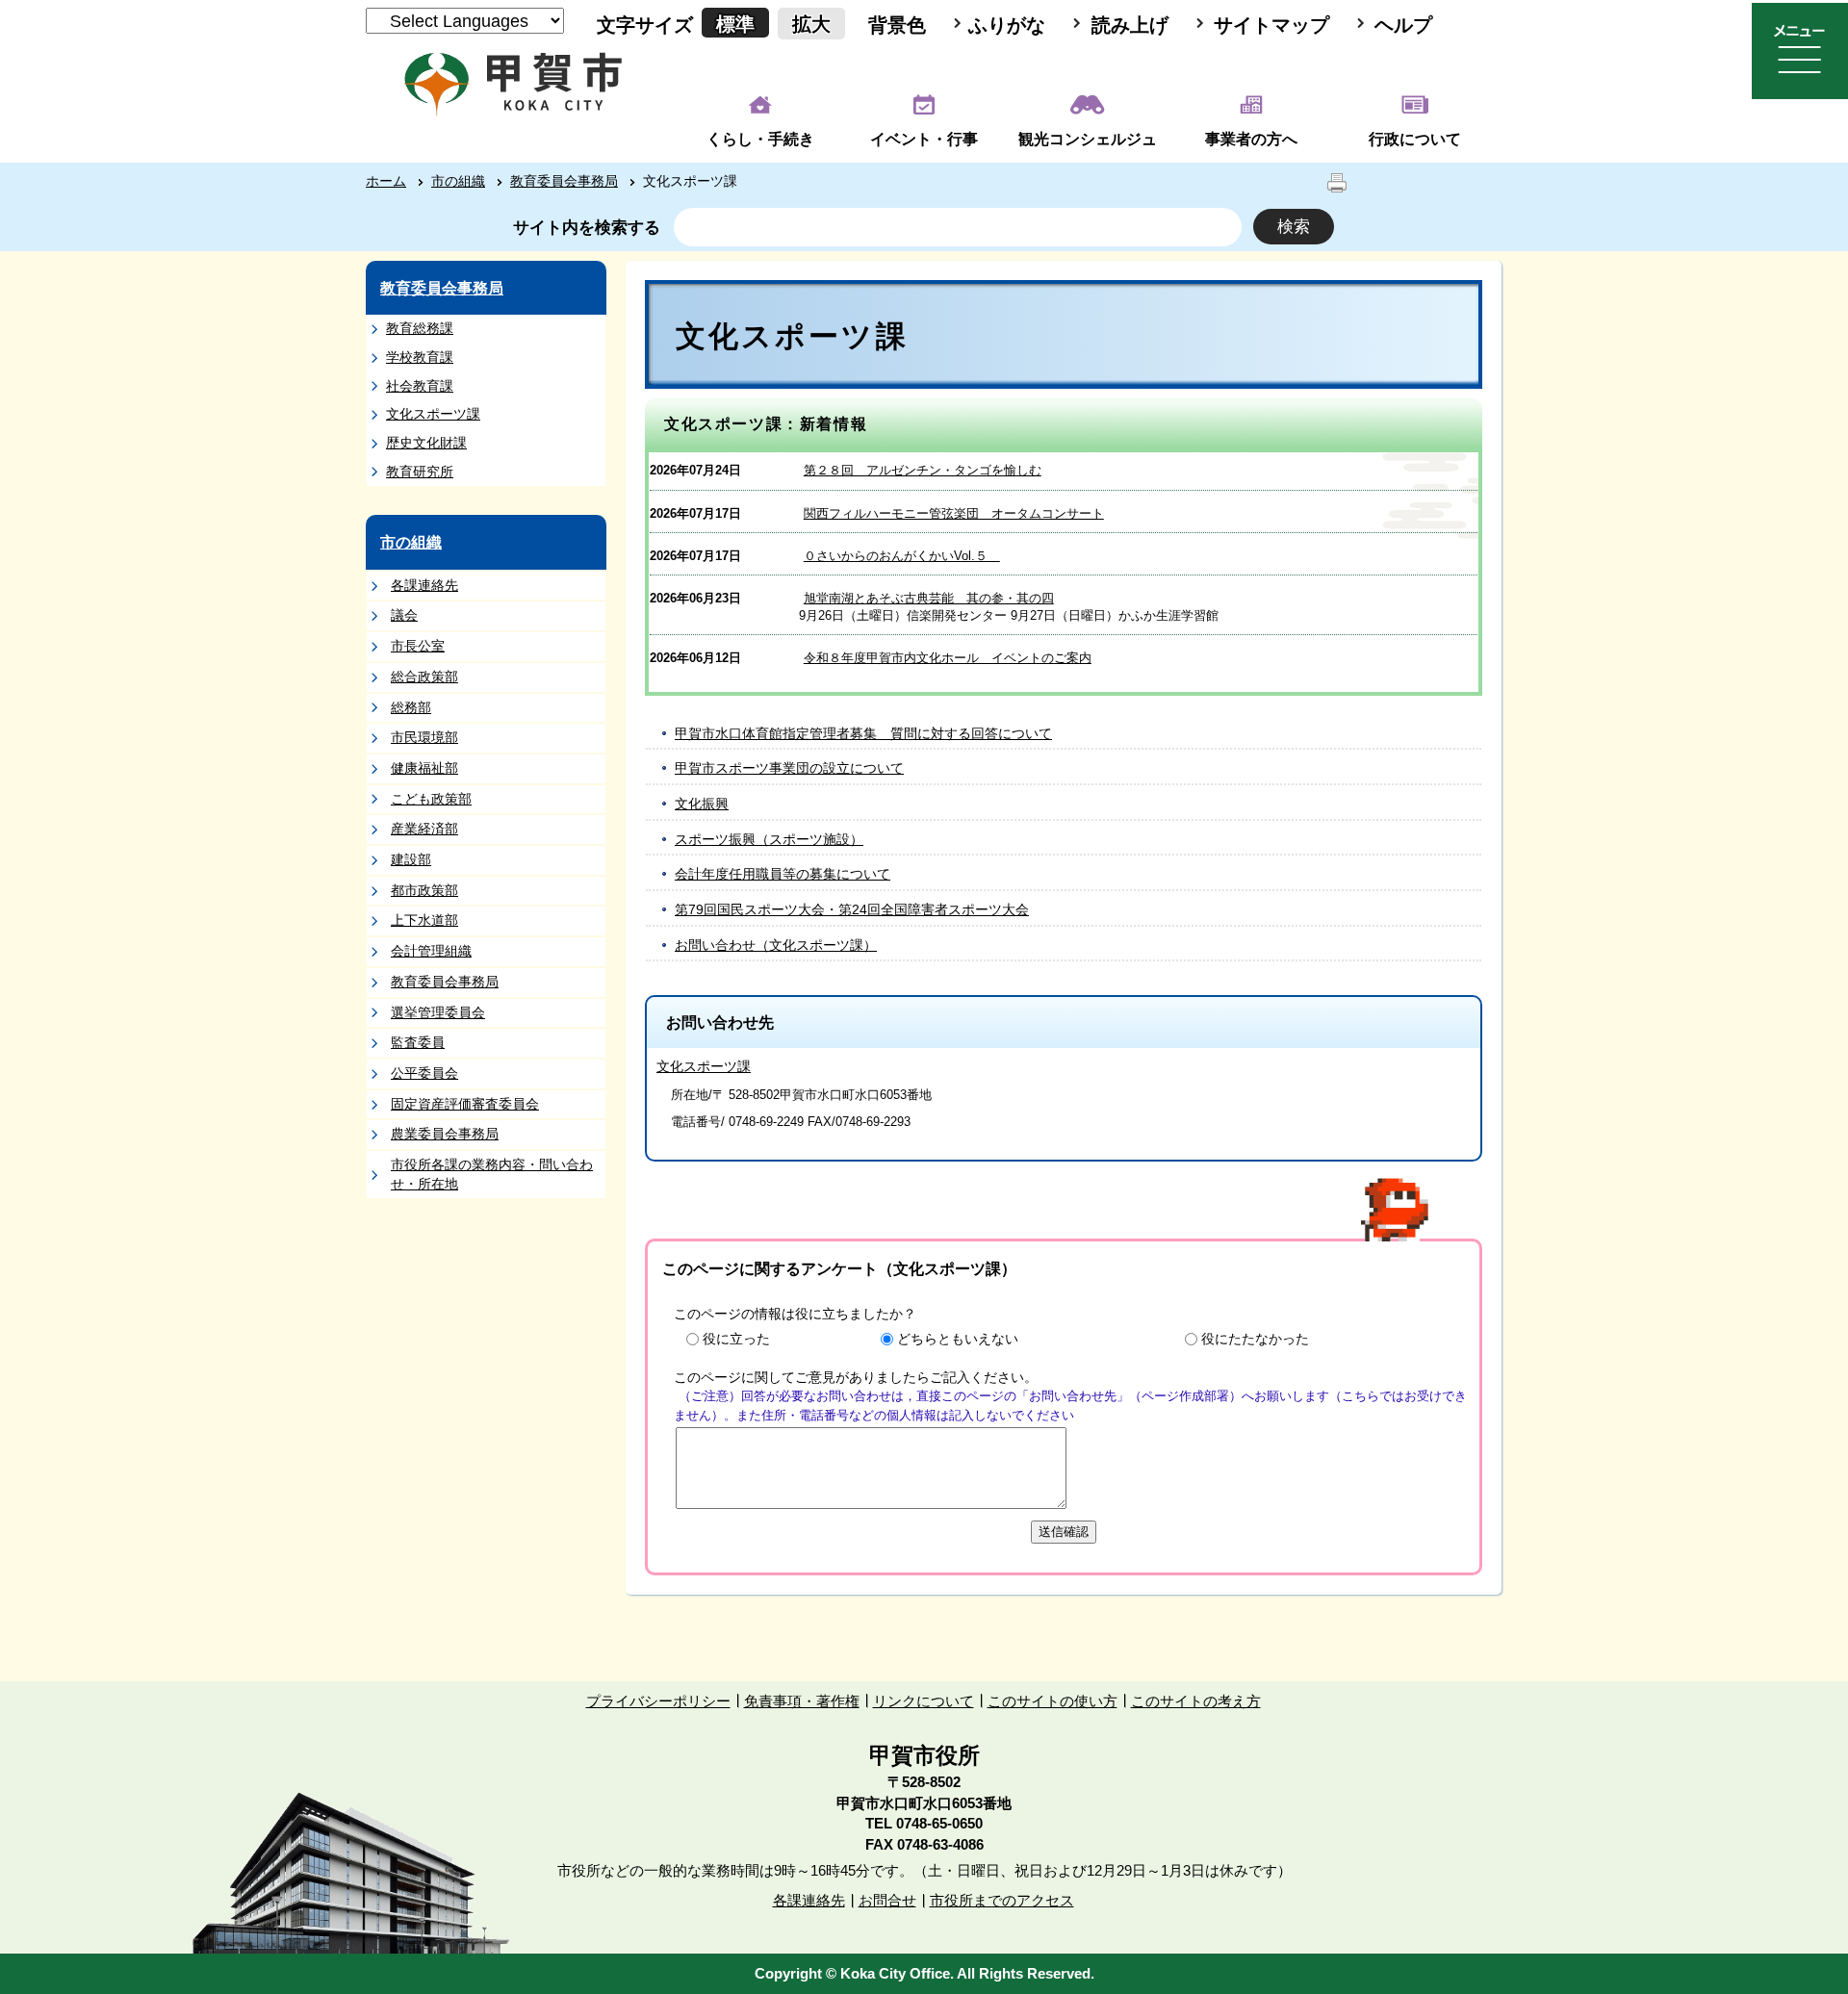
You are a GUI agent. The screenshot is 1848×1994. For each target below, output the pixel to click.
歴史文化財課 (426, 443)
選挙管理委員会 (438, 1012)
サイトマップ (1271, 25)
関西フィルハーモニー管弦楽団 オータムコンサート (954, 513)
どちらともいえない (958, 1339)
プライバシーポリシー (658, 1701)
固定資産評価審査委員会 (465, 1104)
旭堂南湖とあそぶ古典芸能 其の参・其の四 (929, 598)
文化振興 (702, 804)
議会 (404, 615)
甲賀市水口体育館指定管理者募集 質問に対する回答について (863, 733)
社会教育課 (420, 386)
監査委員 (418, 1042)
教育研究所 (420, 472)
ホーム (386, 181)
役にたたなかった (1255, 1339)
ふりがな (1007, 25)
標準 (735, 24)
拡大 (811, 24)
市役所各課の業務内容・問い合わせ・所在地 (492, 1174)
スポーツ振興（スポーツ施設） (769, 839)
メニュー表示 (1800, 51)
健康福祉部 (424, 768)
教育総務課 (420, 328)
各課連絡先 (424, 585)
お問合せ (887, 1900)
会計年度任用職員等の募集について (783, 874)
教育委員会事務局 (564, 181)
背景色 (897, 25)
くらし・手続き (760, 139)
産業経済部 (424, 829)
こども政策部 (431, 799)
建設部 (411, 859)
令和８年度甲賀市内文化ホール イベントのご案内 (948, 658)
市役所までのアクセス (1002, 1900)
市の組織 (458, 181)
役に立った (736, 1339)
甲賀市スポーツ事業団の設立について (789, 768)
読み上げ (1130, 25)
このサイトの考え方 (1196, 1701)
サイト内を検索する (587, 228)
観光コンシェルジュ (1088, 139)
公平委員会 (424, 1073)
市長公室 (418, 646)
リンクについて (924, 1701)
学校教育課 (420, 357)
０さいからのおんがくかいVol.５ (902, 556)
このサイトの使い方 (1052, 1701)
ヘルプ (1403, 25)
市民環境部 (424, 737)
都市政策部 (424, 890)
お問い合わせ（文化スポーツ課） (776, 945)
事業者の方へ (1251, 139)
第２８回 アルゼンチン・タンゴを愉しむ (923, 470)
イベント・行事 (924, 139)
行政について (1415, 139)
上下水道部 (424, 920)
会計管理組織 (431, 951)
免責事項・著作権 (802, 1701)
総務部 (411, 707)
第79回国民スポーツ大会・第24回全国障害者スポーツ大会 (852, 909)
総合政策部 (424, 677)
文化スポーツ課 (433, 414)
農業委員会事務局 (445, 1134)
